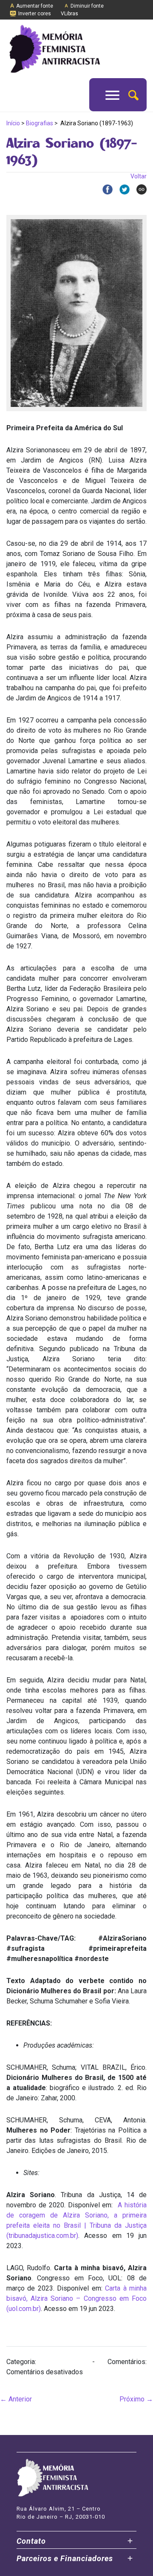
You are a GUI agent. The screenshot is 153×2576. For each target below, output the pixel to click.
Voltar (139, 176)
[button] (133, 95)
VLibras (69, 14)
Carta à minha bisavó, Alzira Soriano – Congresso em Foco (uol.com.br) (76, 2298)
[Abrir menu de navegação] (112, 95)
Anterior (16, 2399)
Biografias (40, 123)
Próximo (136, 2399)
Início (13, 123)
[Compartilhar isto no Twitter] (121, 189)
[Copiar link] (138, 189)
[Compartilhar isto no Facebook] (104, 189)
